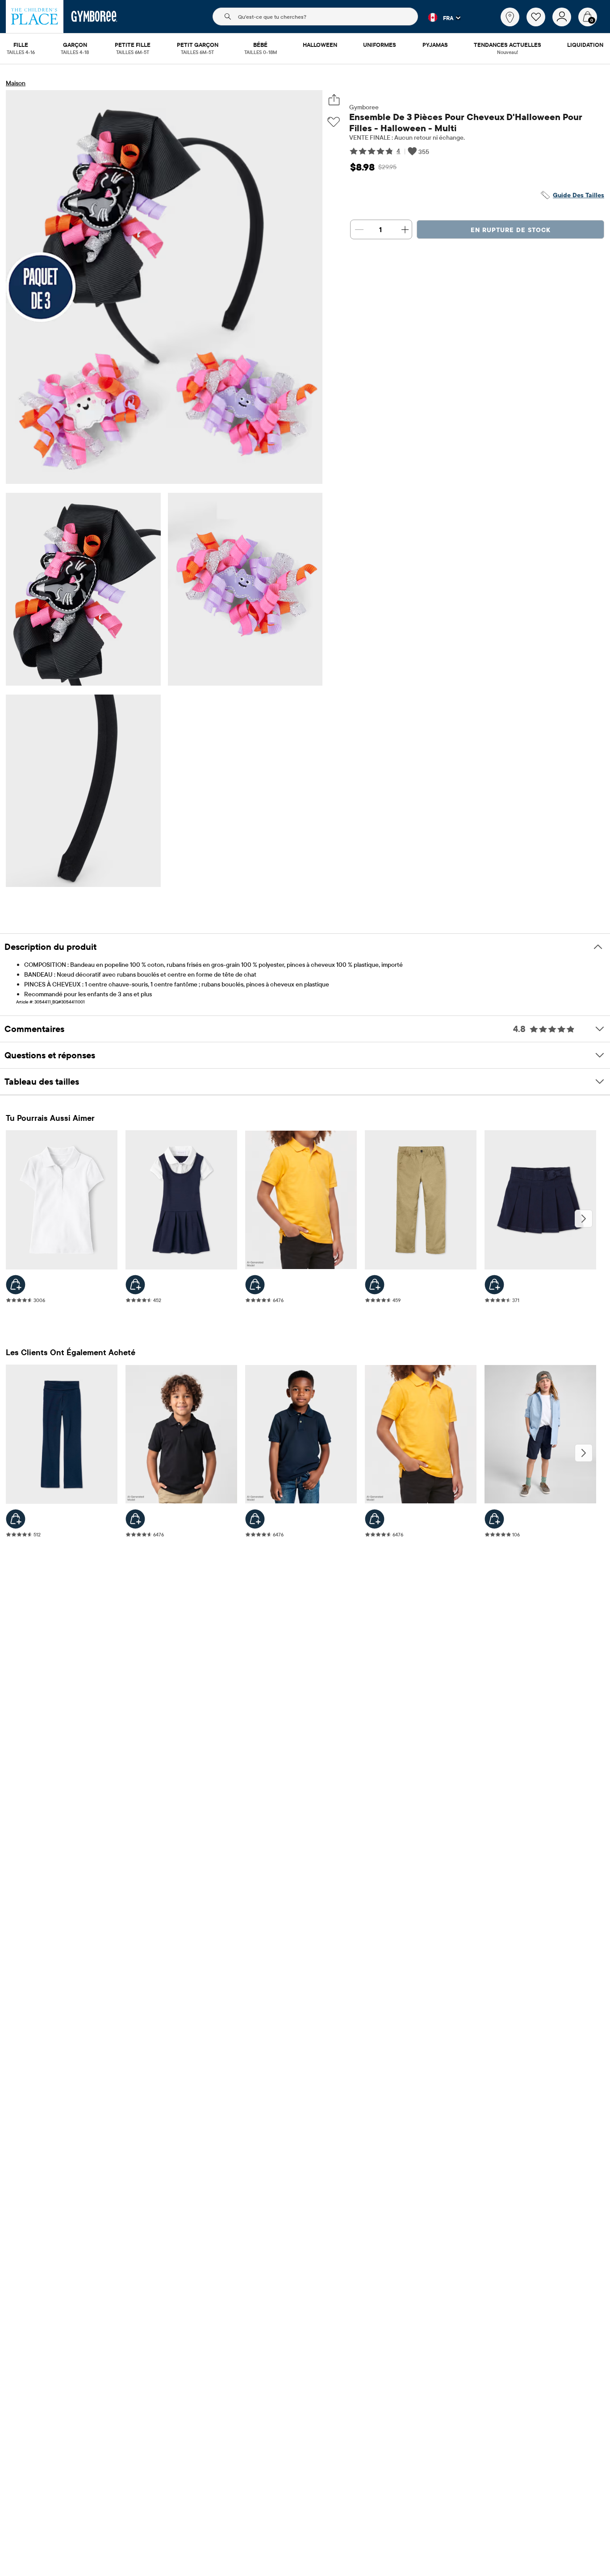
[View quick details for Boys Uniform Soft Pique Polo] (255, 1285)
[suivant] (584, 1219)
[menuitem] (21, 46)
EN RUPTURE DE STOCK (511, 230)
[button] (439, 17)
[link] (510, 17)
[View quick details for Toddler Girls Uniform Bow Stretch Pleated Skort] (494, 1285)
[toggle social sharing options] (334, 100)
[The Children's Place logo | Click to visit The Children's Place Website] (35, 17)
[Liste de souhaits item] (539, 24)
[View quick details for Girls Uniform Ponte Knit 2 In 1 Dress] (135, 1285)
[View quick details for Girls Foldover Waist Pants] (16, 1519)
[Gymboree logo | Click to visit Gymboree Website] (94, 17)
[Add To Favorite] (334, 122)
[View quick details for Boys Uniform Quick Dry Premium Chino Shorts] (494, 1519)
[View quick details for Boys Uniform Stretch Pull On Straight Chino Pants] (375, 1285)
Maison (16, 83)
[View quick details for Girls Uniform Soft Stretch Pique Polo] (16, 1285)
